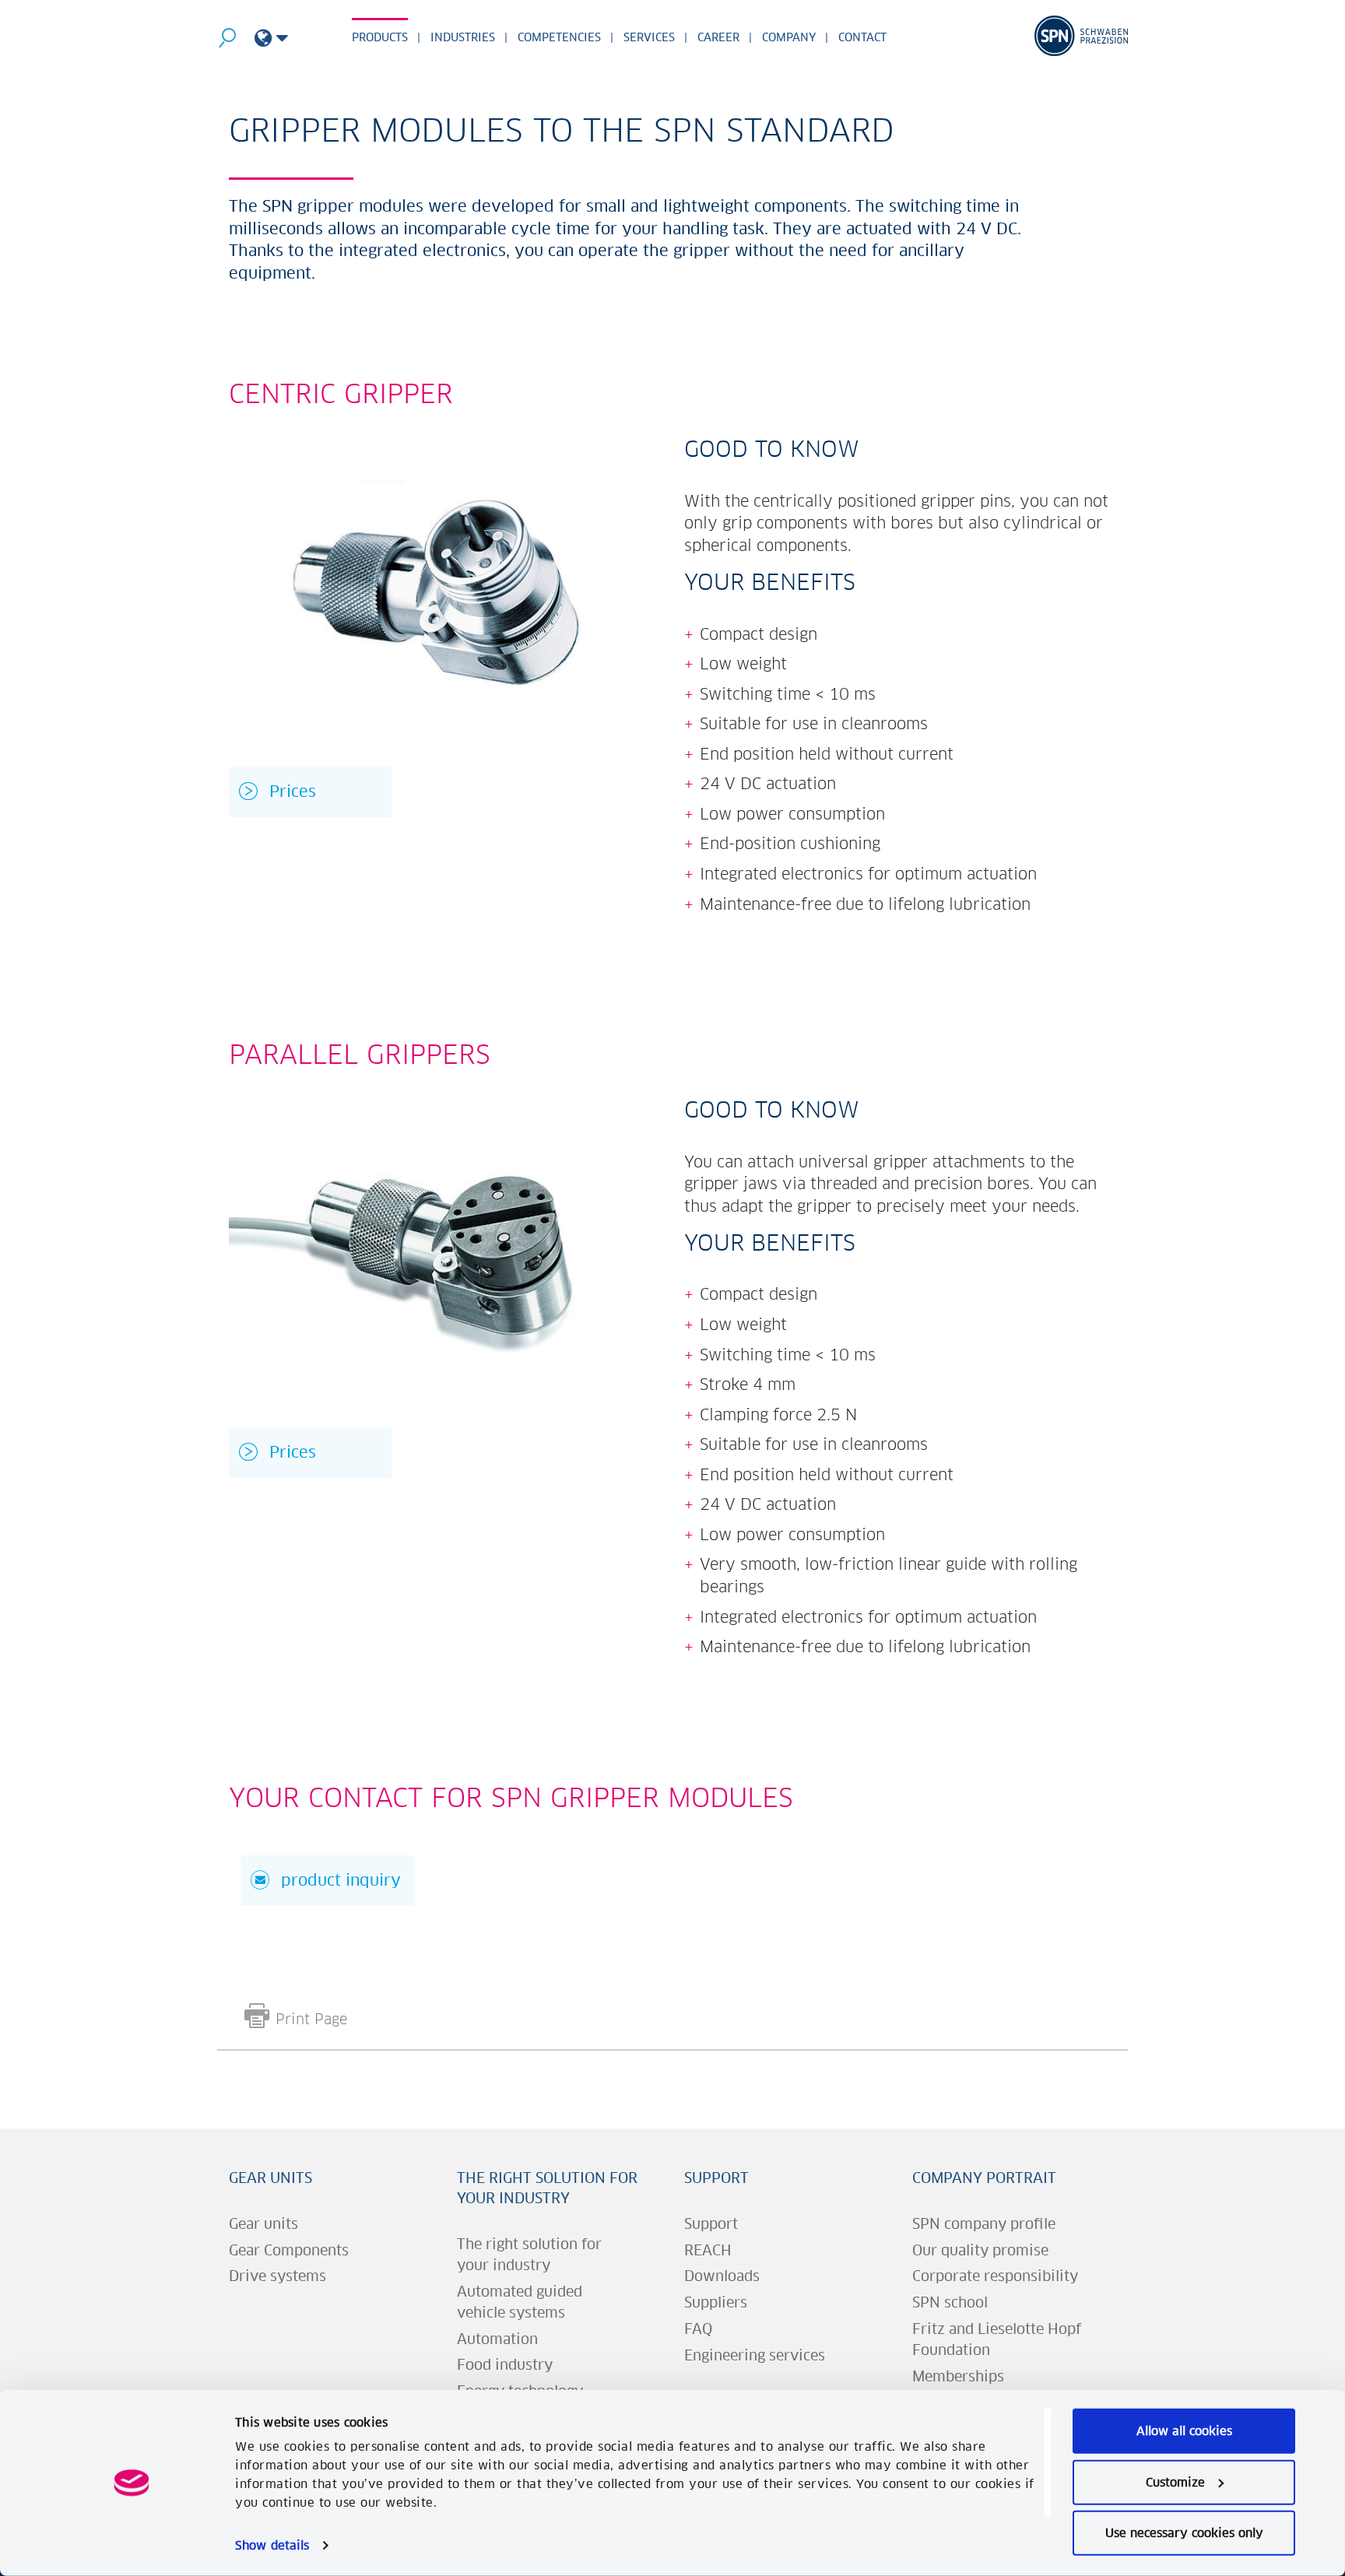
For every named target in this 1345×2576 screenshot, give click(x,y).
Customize (1175, 2481)
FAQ (698, 2329)
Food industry (505, 2365)
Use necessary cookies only (1184, 2533)
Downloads (722, 2276)
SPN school (950, 2302)
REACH (708, 2250)
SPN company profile (984, 2224)
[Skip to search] (227, 41)
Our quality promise (980, 2250)
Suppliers (716, 2302)
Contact (862, 37)
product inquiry (341, 1880)
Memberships (958, 2376)
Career (718, 37)
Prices (293, 791)
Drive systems (277, 2276)
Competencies (559, 37)
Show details (272, 2545)
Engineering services (755, 2355)
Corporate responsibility (995, 2276)
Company (789, 37)
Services (649, 37)
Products (380, 37)
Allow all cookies (1184, 2431)
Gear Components (289, 2250)
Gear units (270, 2178)
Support (716, 2178)
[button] (271, 39)
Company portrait (984, 2178)
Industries (463, 37)
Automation (497, 2339)
